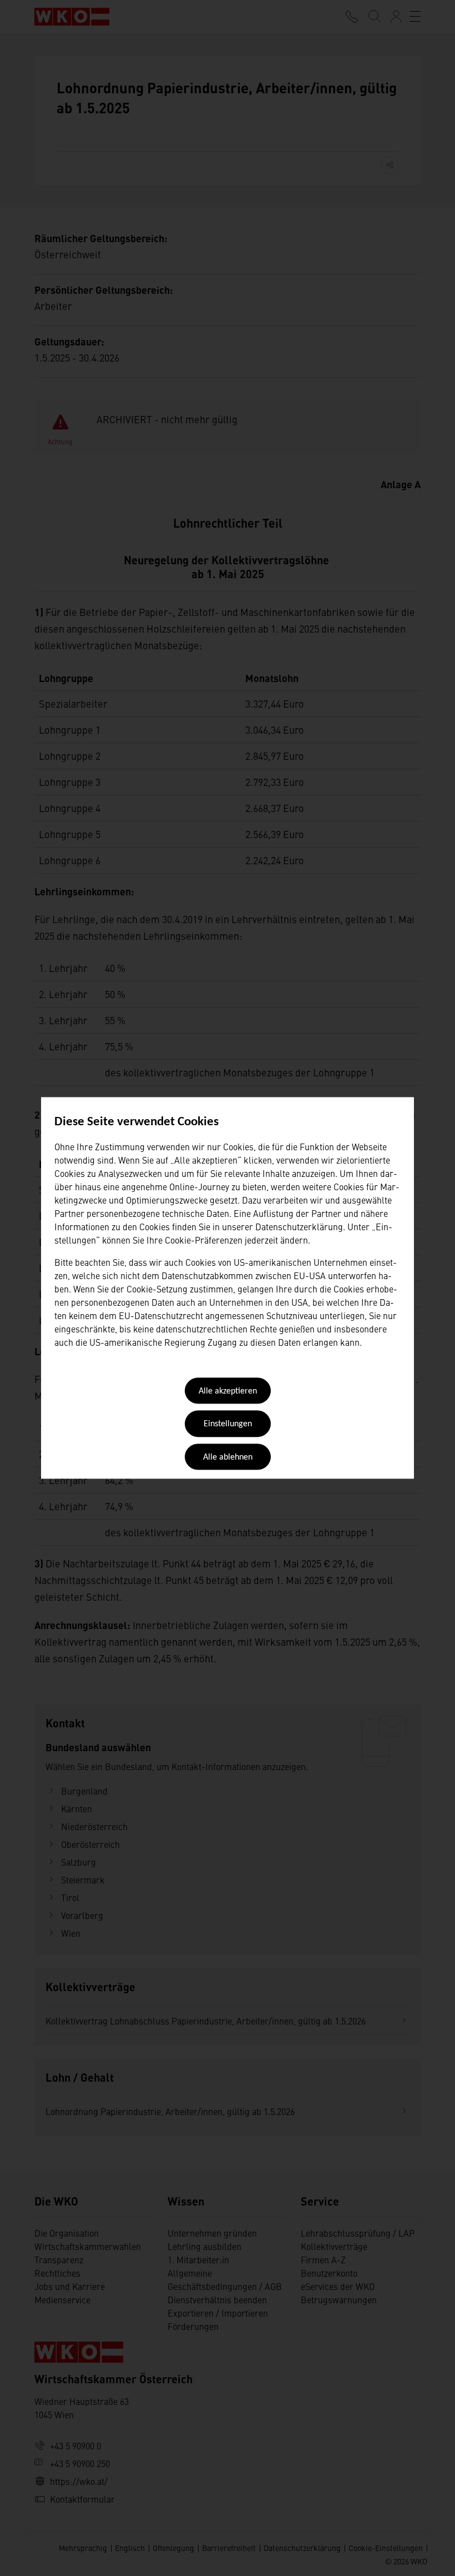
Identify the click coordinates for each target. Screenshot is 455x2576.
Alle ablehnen (228, 1457)
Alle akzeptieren (228, 1391)
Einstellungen (228, 1425)
